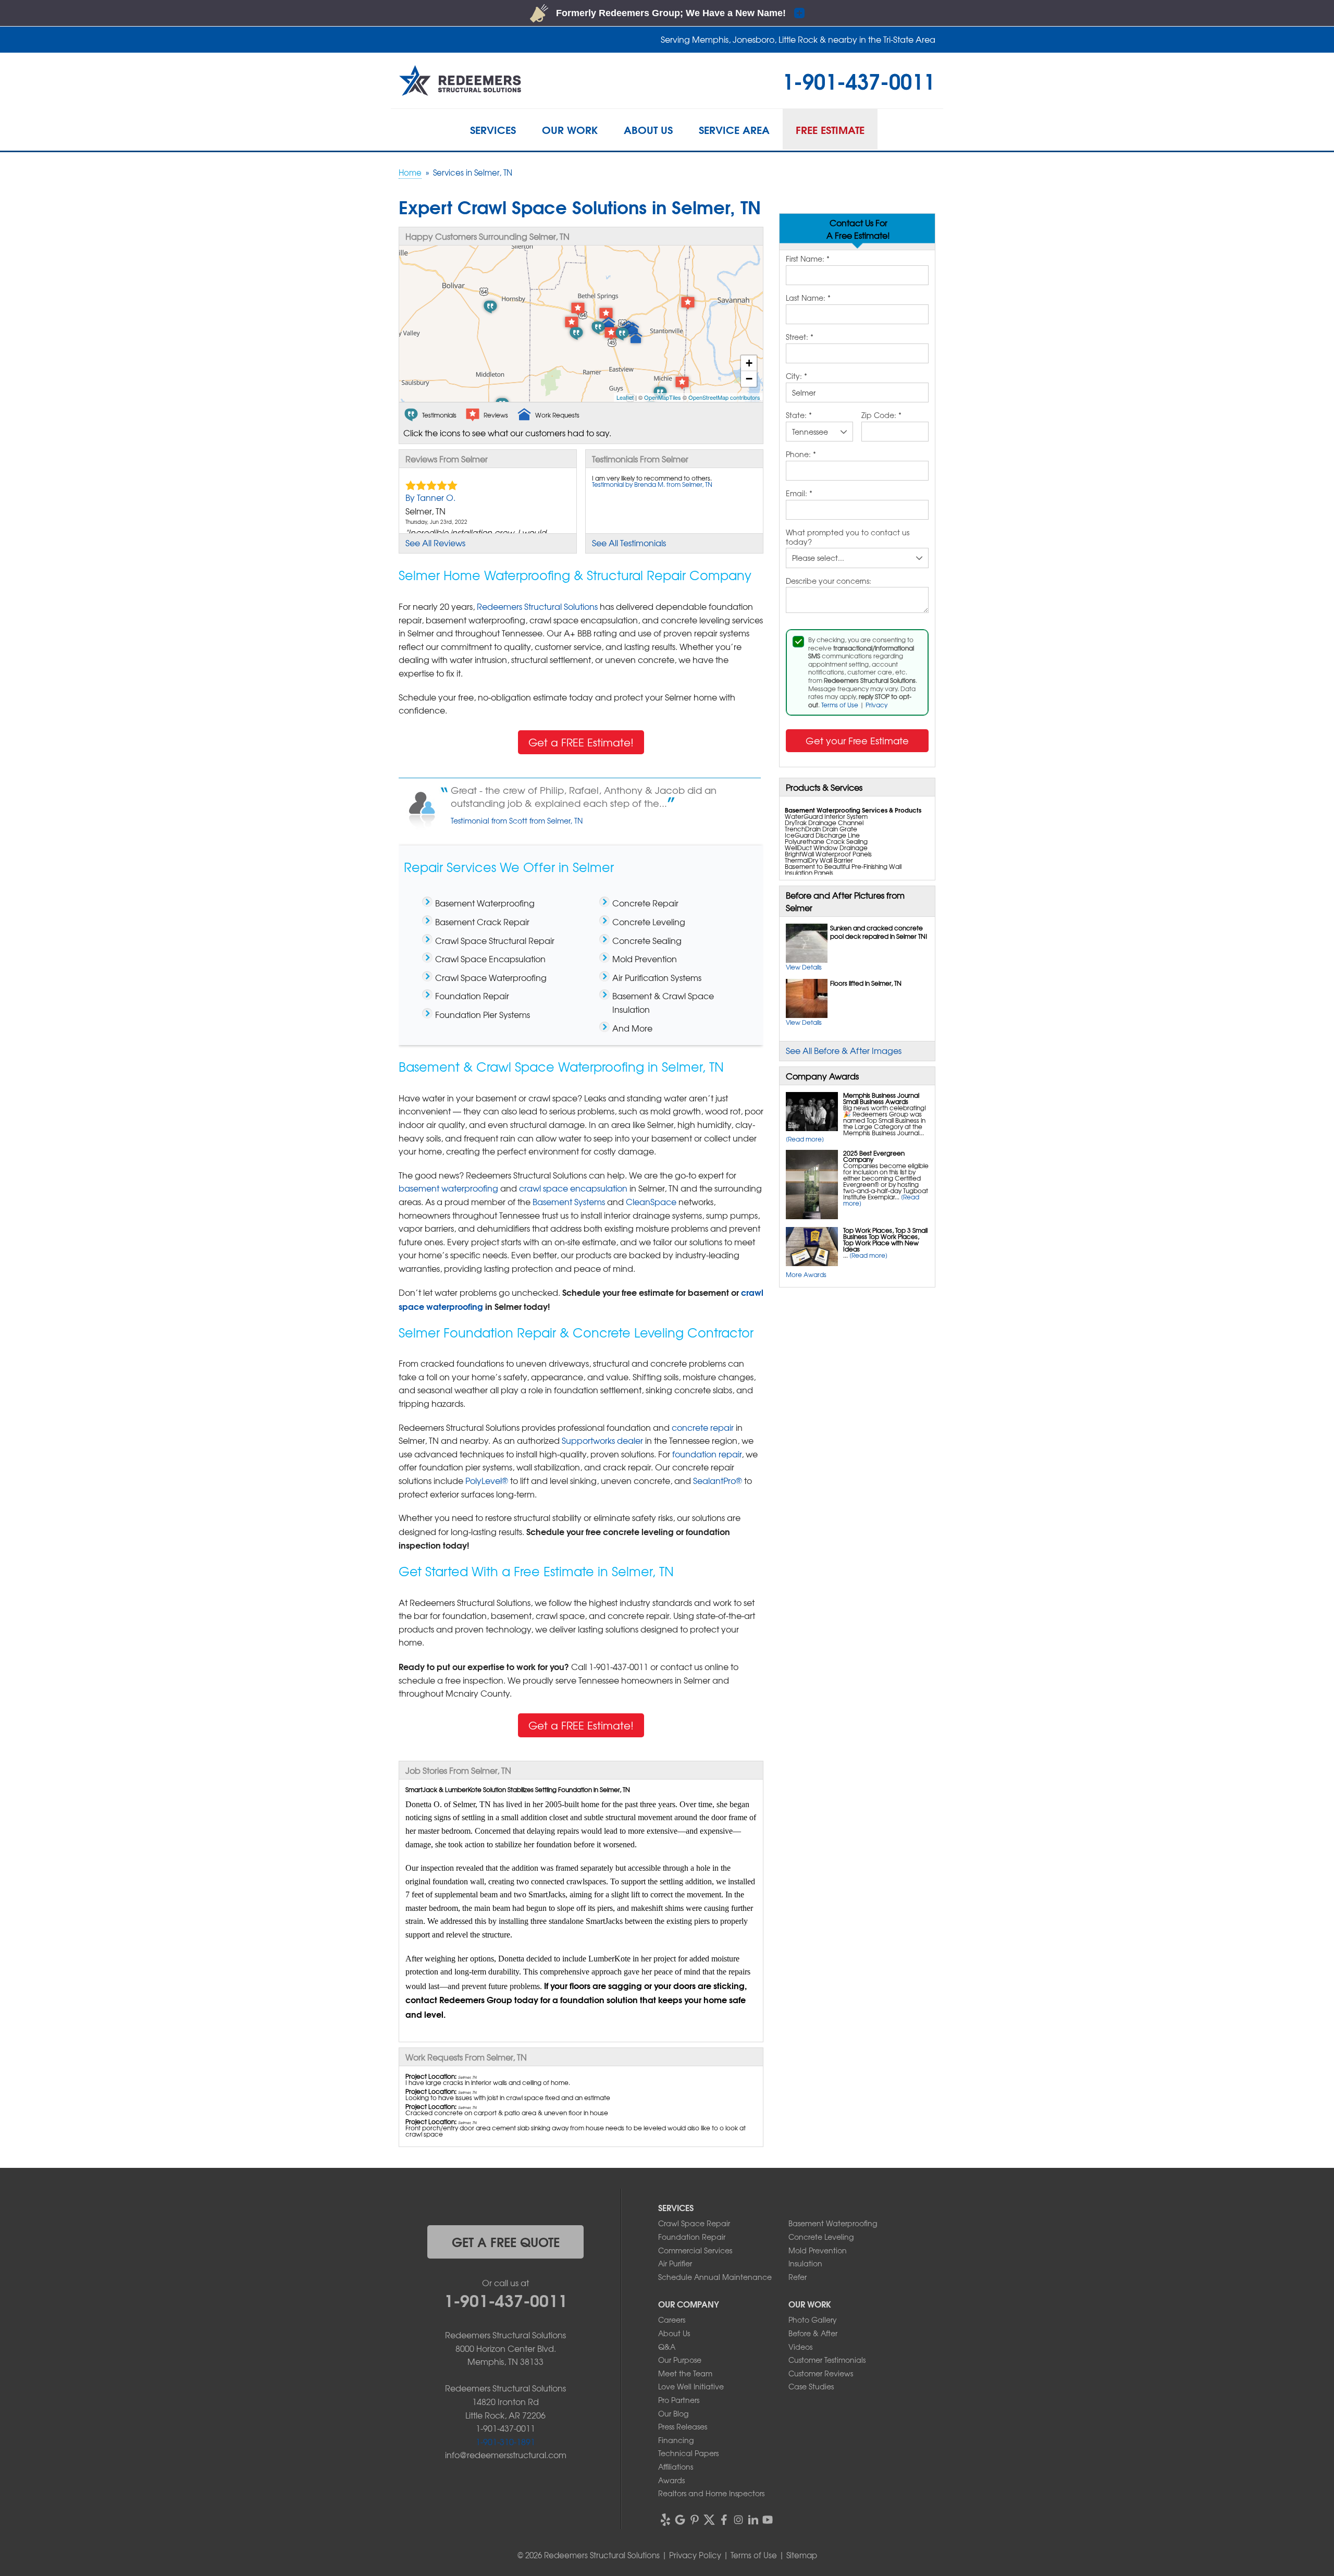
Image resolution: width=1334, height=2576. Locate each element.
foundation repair (707, 1454)
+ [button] (749, 363)
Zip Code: (881, 415)
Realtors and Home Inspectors (711, 2493)
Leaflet (625, 397)
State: (799, 415)
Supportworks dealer (602, 1440)
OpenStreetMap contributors (724, 397)
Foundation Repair (692, 2237)
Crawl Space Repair (694, 2223)
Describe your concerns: (829, 581)
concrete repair (703, 1427)
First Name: (808, 259)
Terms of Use (840, 705)
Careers (672, 2320)
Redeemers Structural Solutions (537, 606)
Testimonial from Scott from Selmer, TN (517, 820)
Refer (798, 2277)
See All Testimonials (629, 543)
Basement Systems (569, 1201)
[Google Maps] (680, 2520)
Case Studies (811, 2386)
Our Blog (673, 2413)
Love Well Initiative (691, 2386)
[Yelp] (665, 2520)
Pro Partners (679, 2400)
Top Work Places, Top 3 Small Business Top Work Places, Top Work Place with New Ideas (885, 1240)
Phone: (801, 455)
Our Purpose (680, 2360)
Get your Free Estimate (857, 740)
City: (796, 376)
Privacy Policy (695, 2555)
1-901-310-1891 (505, 2442)
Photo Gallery (813, 2320)
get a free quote (506, 2241)
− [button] (749, 379)
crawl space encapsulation (573, 1188)
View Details (804, 967)
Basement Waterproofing (833, 2223)
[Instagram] (738, 2520)
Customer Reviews (821, 2373)
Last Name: (808, 298)
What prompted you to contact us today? (848, 537)
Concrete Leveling (821, 2237)
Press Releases (683, 2426)
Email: (799, 494)
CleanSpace (651, 1201)
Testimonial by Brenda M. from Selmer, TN (652, 484)
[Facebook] (724, 2520)
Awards (671, 2480)
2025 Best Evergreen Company (874, 1156)
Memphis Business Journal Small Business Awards (881, 1098)
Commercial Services (695, 2250)
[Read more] (805, 1139)
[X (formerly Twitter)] (709, 2520)
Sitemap (802, 2555)
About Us (674, 2333)
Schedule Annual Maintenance (715, 2277)
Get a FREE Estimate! (581, 742)
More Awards (806, 1274)
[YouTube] (768, 2520)
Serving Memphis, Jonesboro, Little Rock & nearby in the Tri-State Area (798, 39)
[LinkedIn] (753, 2520)
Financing (676, 2440)
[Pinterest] (695, 2520)
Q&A (667, 2347)
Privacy (876, 705)
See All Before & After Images (844, 1050)
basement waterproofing (448, 1188)
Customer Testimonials (827, 2360)
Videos (800, 2347)
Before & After (813, 2333)
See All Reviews (435, 543)
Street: (800, 337)
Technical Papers (688, 2453)
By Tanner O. (430, 497)
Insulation (805, 2263)
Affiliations (676, 2467)
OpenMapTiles (663, 397)
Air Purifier (675, 2263)
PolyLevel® (487, 1480)
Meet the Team (685, 2373)
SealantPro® (718, 1480)
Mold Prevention (818, 2250)
